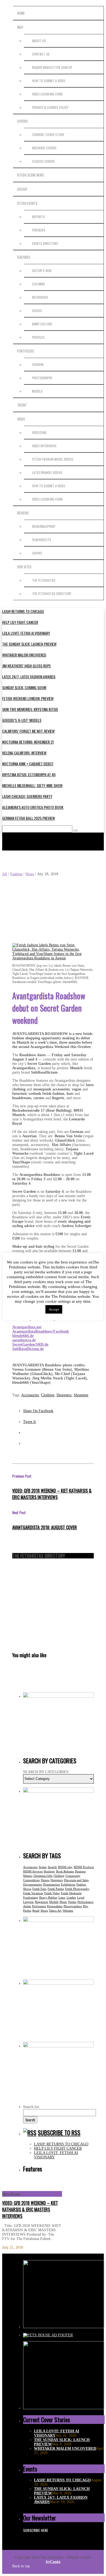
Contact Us (41, 54)
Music (63, 1902)
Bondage (49, 1871)
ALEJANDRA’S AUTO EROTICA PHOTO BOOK (33, 807)
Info (20, 27)
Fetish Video (52, 1893)
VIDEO (21, 419)
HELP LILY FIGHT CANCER (20, 622)
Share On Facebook (38, 1411)
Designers (64, 1395)
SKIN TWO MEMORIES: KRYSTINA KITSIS (30, 709)
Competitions (31, 1880)
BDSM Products (84, 1867)
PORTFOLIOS (26, 351)
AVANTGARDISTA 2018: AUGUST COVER (45, 1527)
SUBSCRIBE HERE (36, 2530)
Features (24, 257)
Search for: (32, 2107)
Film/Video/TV (42, 540)
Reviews (23, 513)
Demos (45, 1880)
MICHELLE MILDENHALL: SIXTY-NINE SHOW (32, 785)
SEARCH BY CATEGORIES (46, 1772)
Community (73, 1876)
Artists (43, 1867)
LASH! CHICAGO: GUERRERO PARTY (27, 796)
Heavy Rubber (48, 1897)
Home (21, 13)
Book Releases (65, 1871)
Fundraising (31, 1897)
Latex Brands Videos (47, 472)
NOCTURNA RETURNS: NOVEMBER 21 (28, 742)
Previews (39, 230)
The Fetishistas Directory (52, 594)
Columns (39, 284)
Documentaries (32, 1884)
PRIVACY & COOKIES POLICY (50, 107)
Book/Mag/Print (44, 526)
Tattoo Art (55, 1911)
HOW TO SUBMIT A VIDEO (49, 81)
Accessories (30, 1395)
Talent (22, 405)
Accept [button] (54, 1309)
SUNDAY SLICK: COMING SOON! (24, 687)
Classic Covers (43, 161)
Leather (71, 1897)
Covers (23, 121)
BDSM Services (33, 1871)
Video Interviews (44, 446)
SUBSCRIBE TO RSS (59, 2133)
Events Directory (45, 243)
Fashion (38, 364)
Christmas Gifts (43, 1876)
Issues (37, 311)
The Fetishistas (44, 580)
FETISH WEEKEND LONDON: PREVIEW (28, 698)
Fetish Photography (77, 1889)
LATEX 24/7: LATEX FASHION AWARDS (29, 677)
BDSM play (65, 1867)
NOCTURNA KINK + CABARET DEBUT (28, 764)
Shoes (44, 1911)
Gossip (22, 189)
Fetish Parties (56, 1889)
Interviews (40, 297)
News (30, 874)
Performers (39, 1906)
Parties (72, 1902)
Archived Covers (44, 148)
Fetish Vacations (33, 1893)
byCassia (53, 2562)
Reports (38, 217)
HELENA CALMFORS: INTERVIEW (24, 753)
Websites (68, 1911)
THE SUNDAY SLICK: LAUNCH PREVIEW (29, 644)
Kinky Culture (42, 324)
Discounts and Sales (76, 1880)
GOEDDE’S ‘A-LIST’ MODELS (22, 720)
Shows (37, 553)
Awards (52, 1867)
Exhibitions (68, 1884)
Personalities (55, 1906)
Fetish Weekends (71, 1893)
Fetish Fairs (39, 1889)
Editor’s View (42, 271)
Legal (81, 1897)
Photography (42, 378)
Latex (62, 1897)
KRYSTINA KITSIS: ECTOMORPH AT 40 (29, 774)
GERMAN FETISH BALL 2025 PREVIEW (29, 818)
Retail (36, 1911)
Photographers (73, 1906)
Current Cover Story (48, 135)
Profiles (38, 337)
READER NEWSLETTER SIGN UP (52, 67)
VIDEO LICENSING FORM (47, 94)
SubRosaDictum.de (28, 1349)
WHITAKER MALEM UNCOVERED (24, 655)
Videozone (39, 432)
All (5, 874)
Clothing (48, 1395)
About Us (39, 41)
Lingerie (28, 1902)
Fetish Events (27, 203)
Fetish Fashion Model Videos (53, 459)
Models (54, 1902)
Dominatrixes (51, 1884)
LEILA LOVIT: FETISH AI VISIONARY (26, 633)
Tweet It (29, 1422)
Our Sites (24, 567)
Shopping (81, 1395)
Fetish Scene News (31, 175)
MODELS (37, 391)
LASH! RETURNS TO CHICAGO (23, 611)
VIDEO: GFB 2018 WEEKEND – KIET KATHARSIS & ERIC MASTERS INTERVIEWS (52, 1494)
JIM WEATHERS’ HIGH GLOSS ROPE (26, 666)
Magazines (41, 1902)
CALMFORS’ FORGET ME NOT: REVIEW (28, 731)
